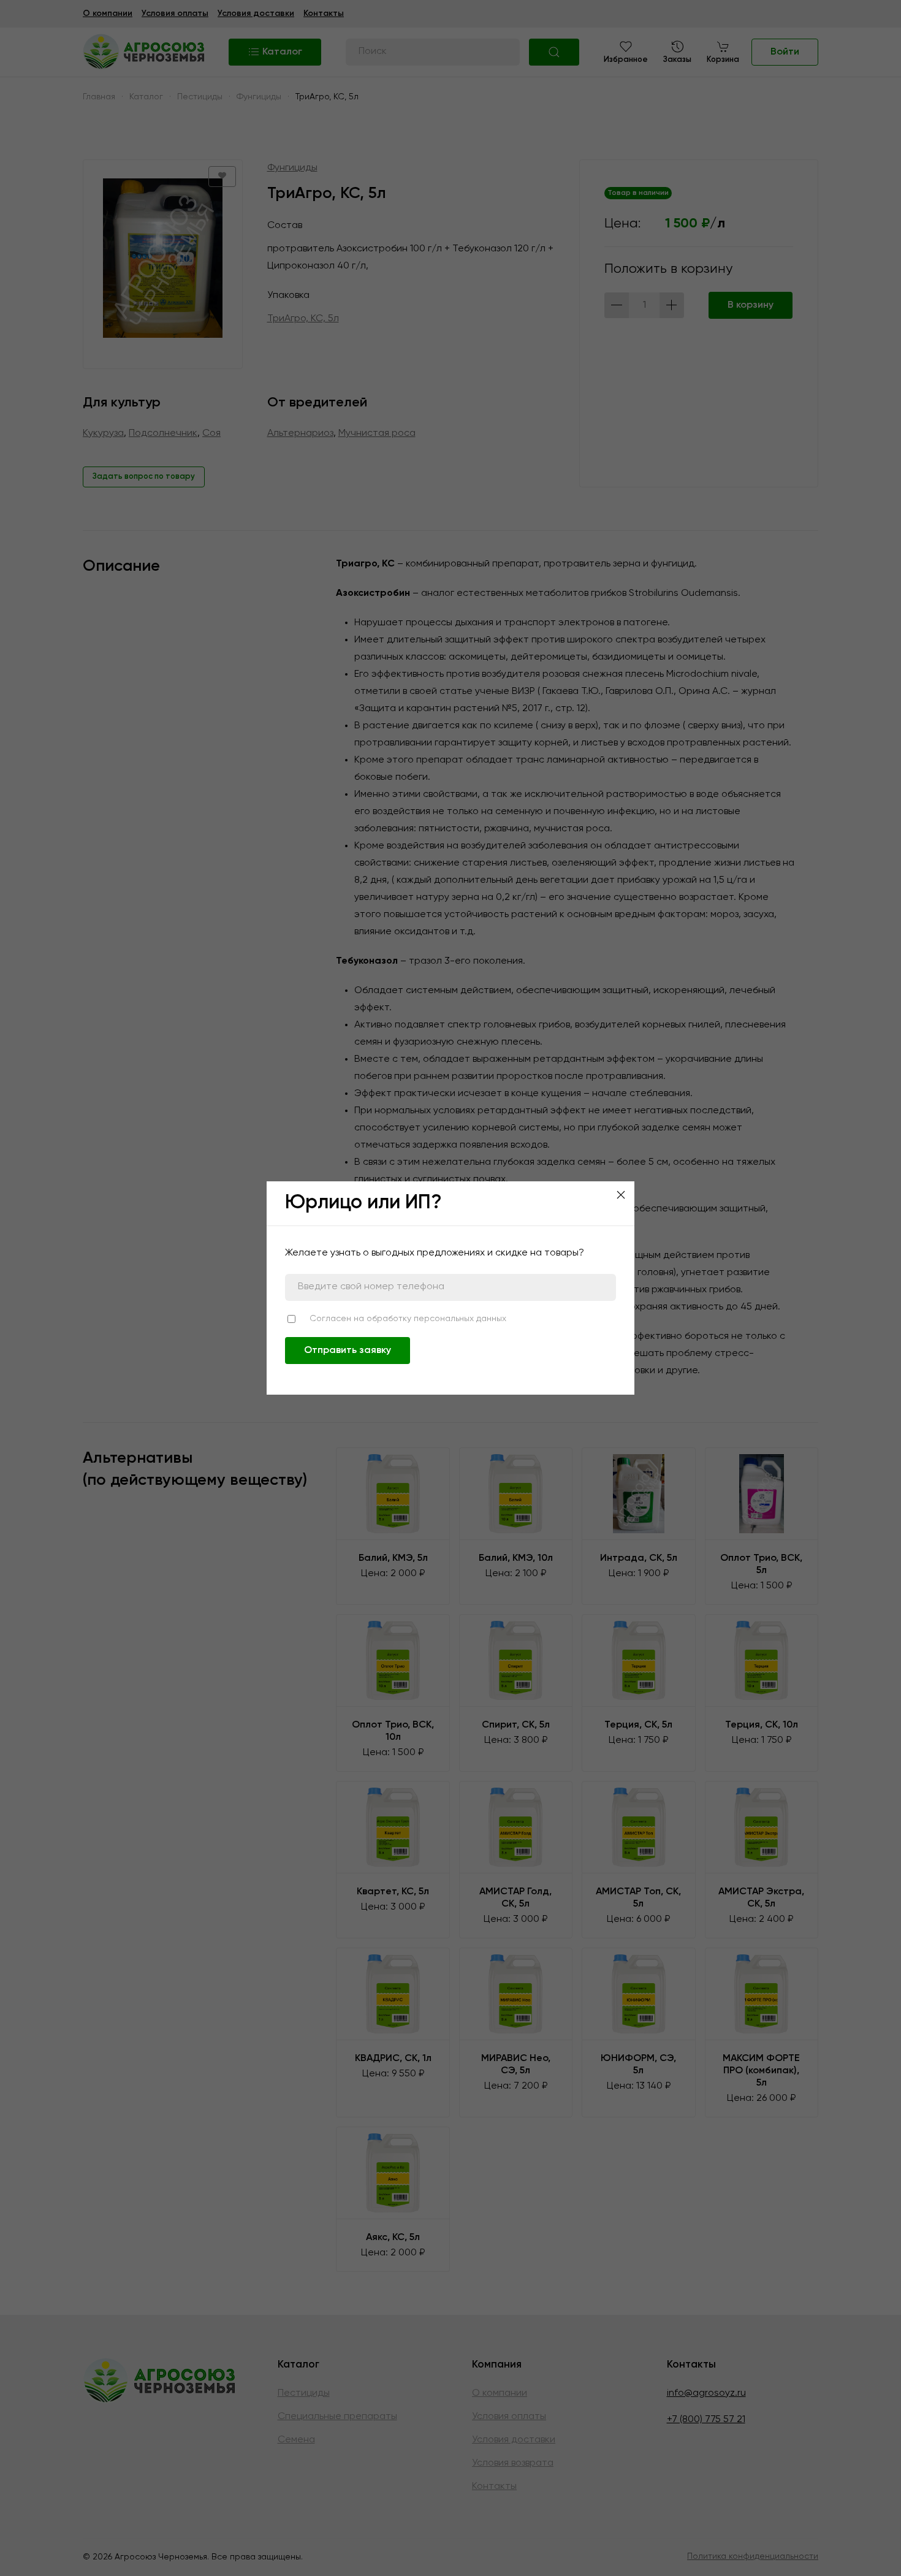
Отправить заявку (348, 1351)
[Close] (621, 1195)
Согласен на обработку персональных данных (408, 1319)
